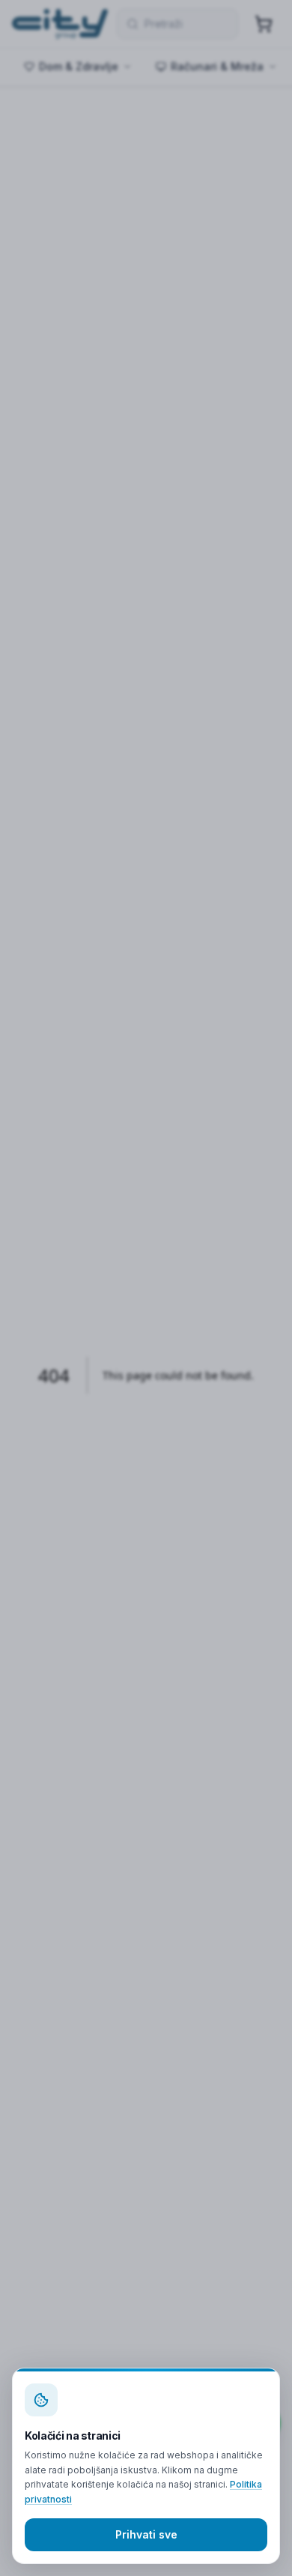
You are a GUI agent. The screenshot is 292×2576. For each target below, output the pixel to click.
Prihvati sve (146, 2534)
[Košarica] (264, 24)
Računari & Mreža (217, 66)
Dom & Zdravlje (79, 66)
